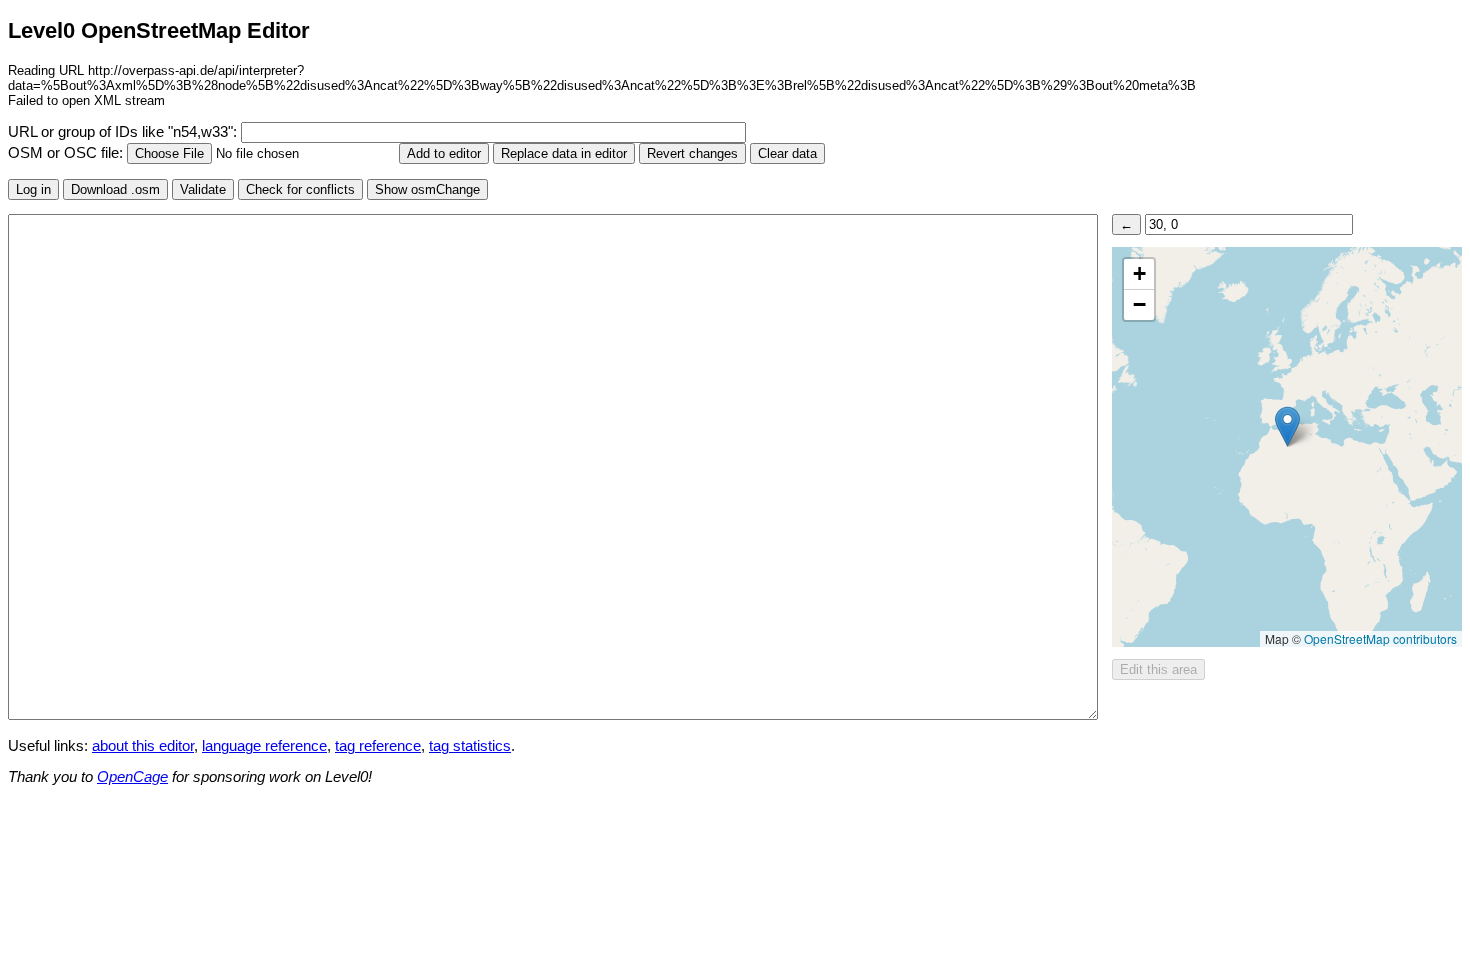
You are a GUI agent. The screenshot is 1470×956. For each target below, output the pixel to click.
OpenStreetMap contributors (1380, 638)
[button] (1287, 426)
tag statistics (470, 746)
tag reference (378, 746)
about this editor (143, 746)
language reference (264, 746)
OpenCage (132, 777)
